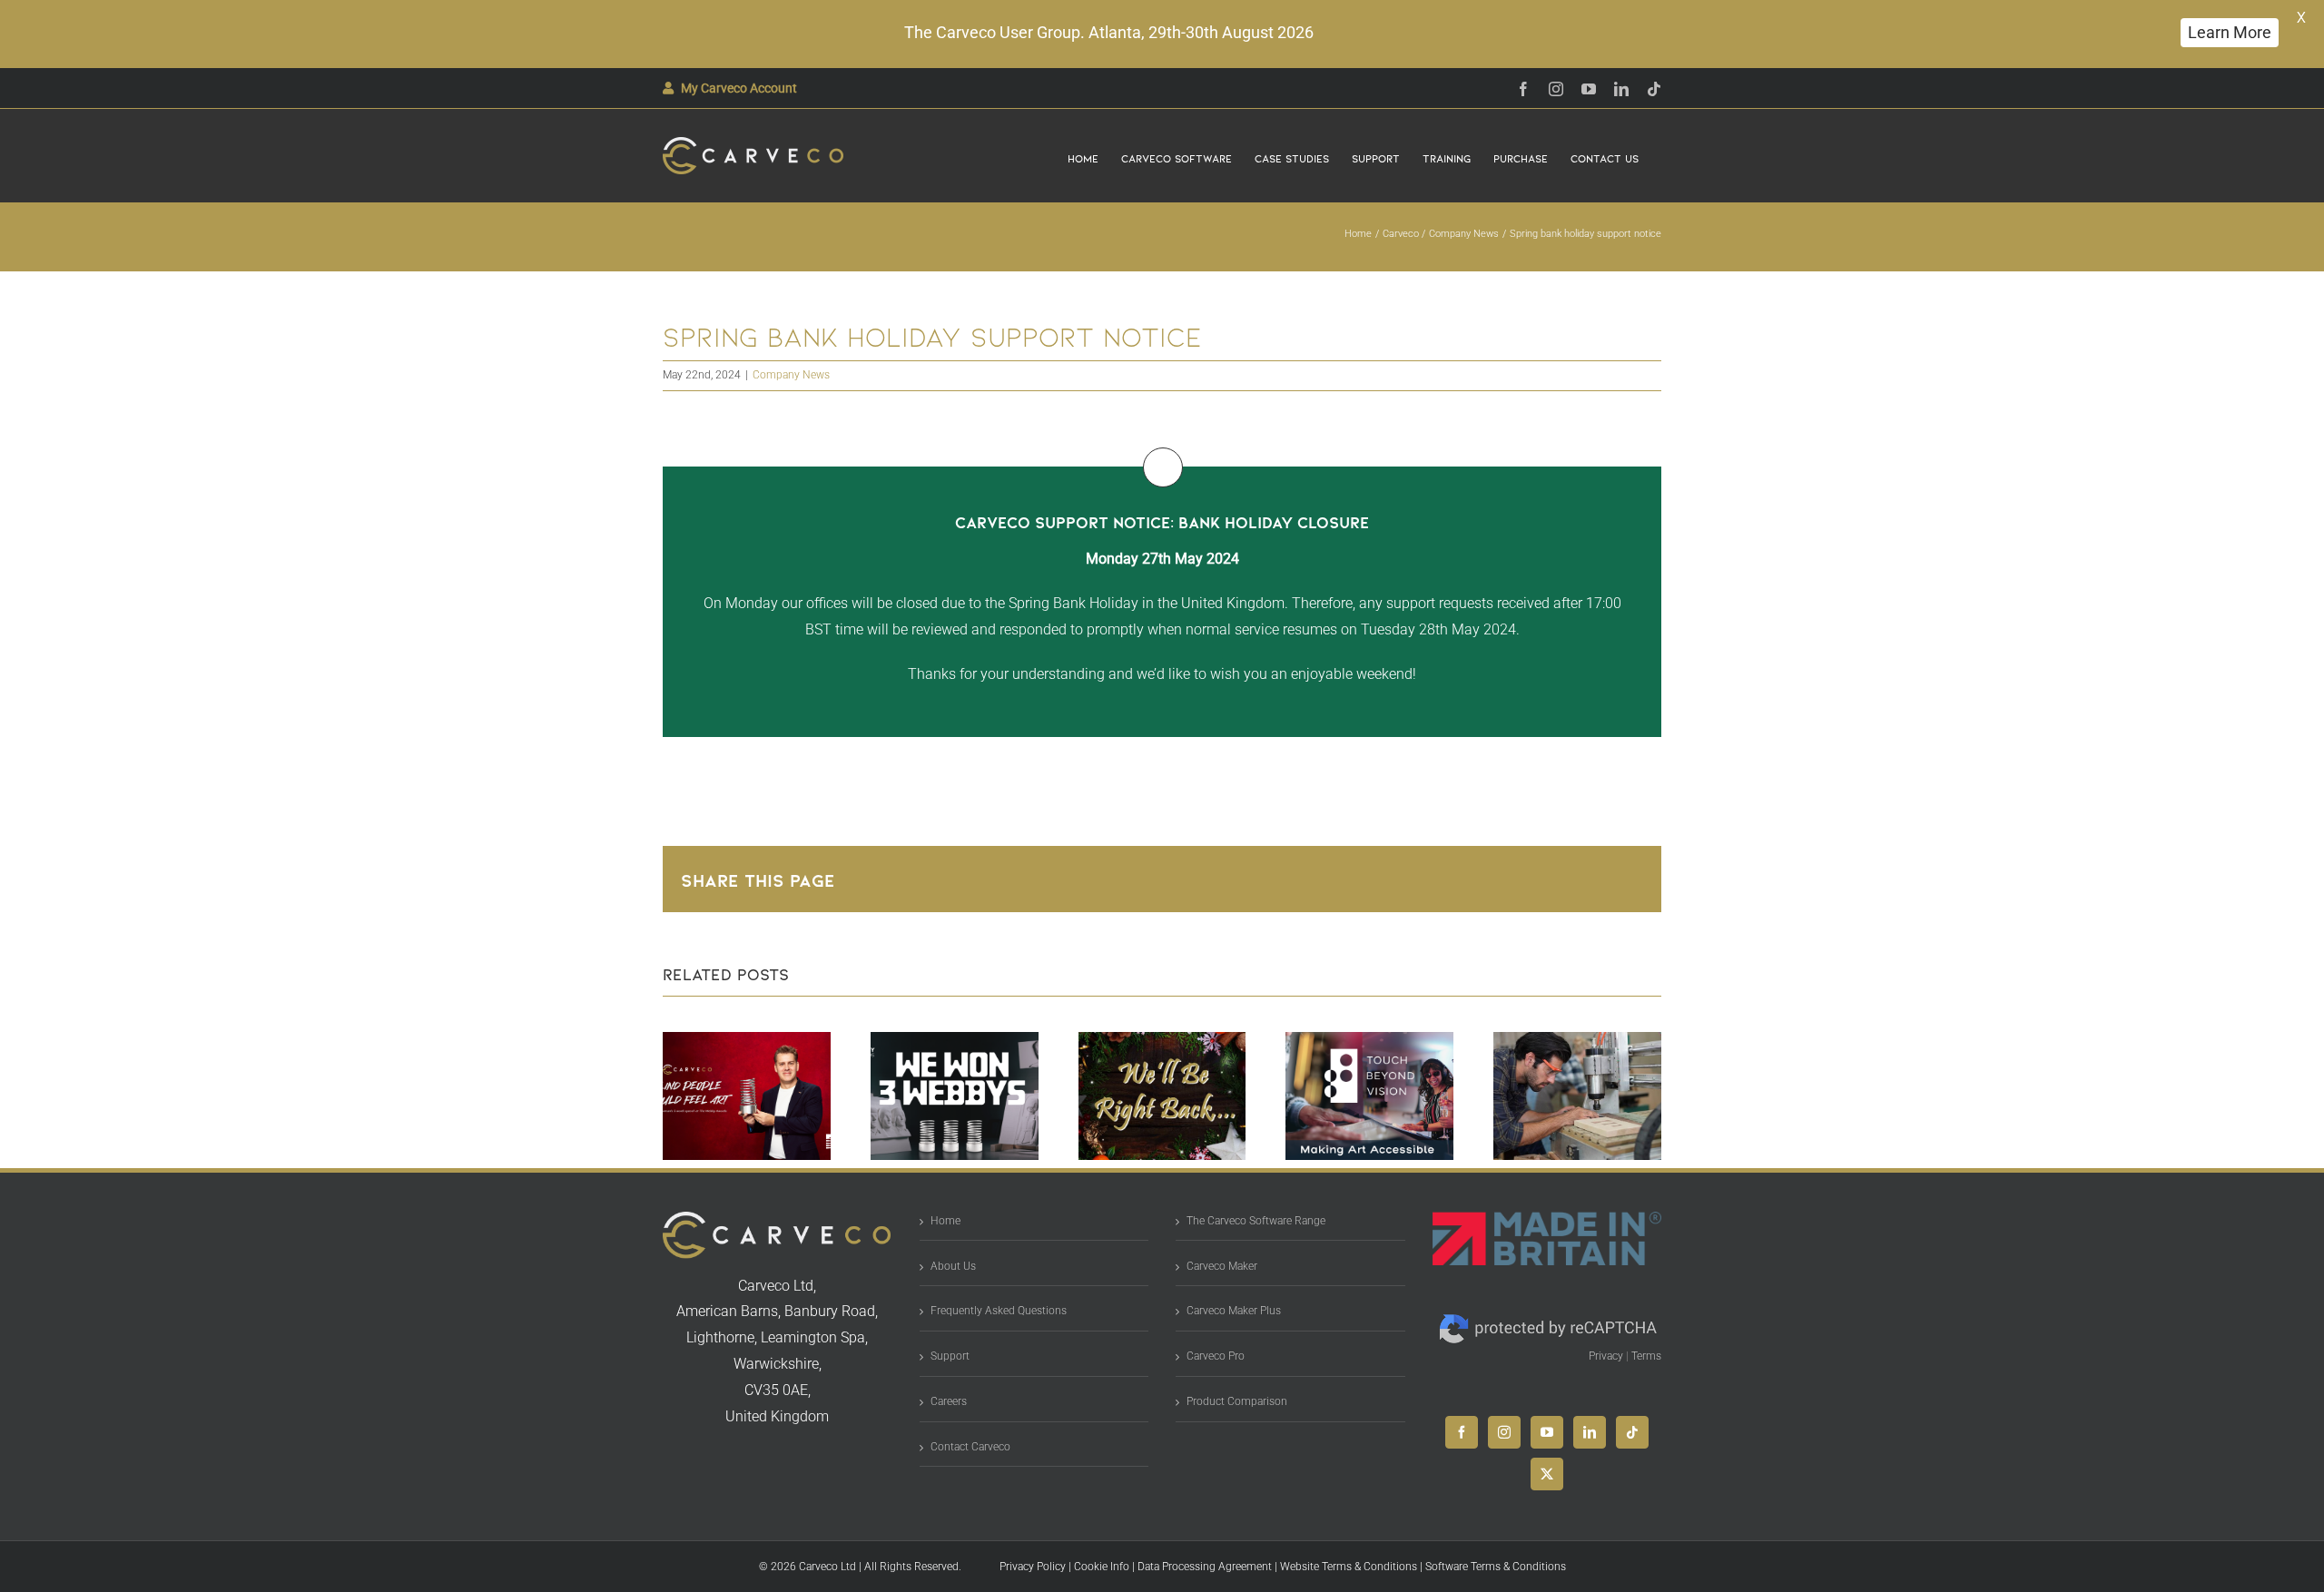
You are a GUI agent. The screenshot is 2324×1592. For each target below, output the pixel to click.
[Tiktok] (1632, 1432)
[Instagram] (1504, 1432)
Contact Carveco (970, 1447)
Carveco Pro (1216, 1356)
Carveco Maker (1222, 1266)
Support (950, 1356)
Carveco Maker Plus (1234, 1311)
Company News (791, 375)
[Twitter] (1547, 1474)
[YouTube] (1547, 1432)
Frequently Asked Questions (999, 1311)
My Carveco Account (739, 88)
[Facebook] (1462, 1432)
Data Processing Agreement (1205, 1567)
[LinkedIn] (1590, 1432)
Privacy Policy (1033, 1567)
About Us (953, 1266)
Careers (949, 1401)
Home (945, 1221)
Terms (1646, 1356)
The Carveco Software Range (1256, 1221)
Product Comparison (1237, 1401)
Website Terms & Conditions (1349, 1567)
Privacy (1606, 1356)
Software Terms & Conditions (1496, 1567)
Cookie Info (1102, 1567)
